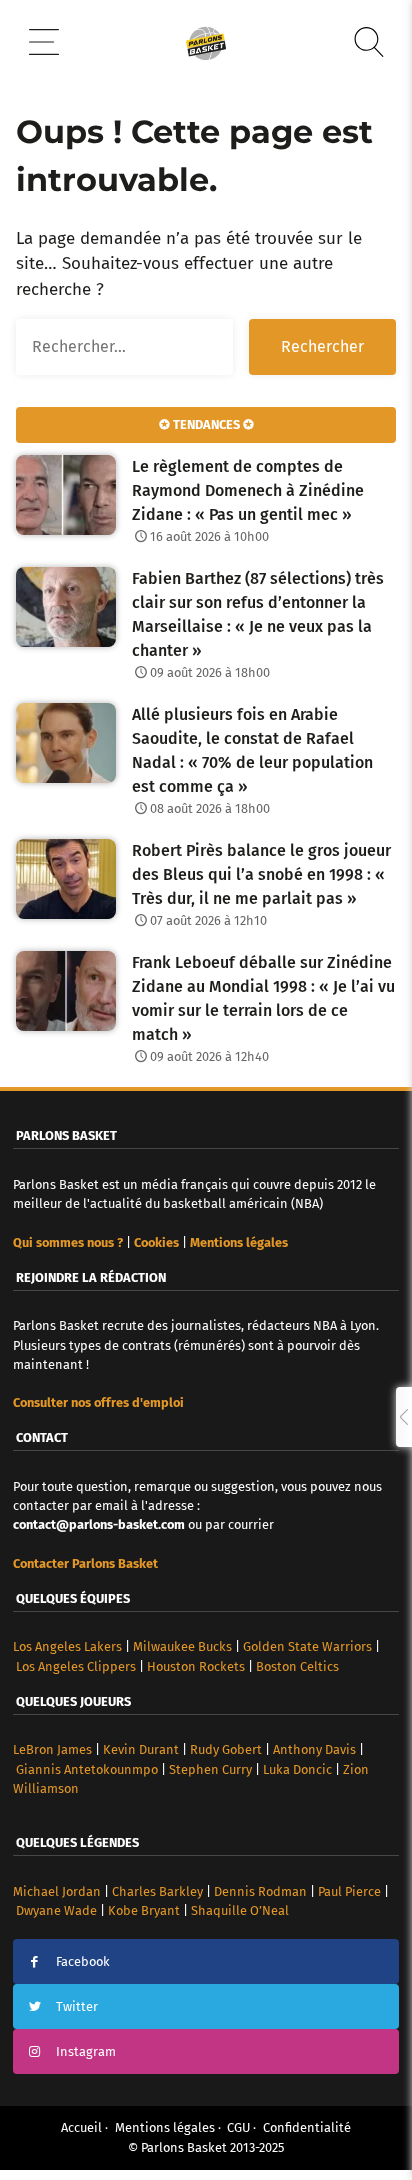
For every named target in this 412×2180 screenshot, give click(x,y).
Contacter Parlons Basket (85, 1563)
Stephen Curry (210, 1769)
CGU (238, 2127)
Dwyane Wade (56, 1910)
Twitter (77, 2006)
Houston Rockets (196, 1666)
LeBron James (52, 1749)
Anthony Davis (314, 1749)
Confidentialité (307, 2127)
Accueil (81, 2127)
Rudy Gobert (226, 1749)
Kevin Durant (141, 1749)
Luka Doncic (297, 1769)
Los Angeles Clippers (76, 1666)
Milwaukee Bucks (182, 1646)
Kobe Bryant (144, 1910)
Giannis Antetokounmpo (87, 1769)
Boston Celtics (297, 1666)
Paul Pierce (349, 1891)
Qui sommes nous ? (68, 1242)
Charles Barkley (157, 1891)
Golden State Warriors (307, 1646)
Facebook (83, 1961)
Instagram (86, 2051)
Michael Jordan (57, 1891)
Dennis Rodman (260, 1891)
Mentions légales (165, 2127)
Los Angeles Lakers (67, 1646)
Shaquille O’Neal (240, 1910)
